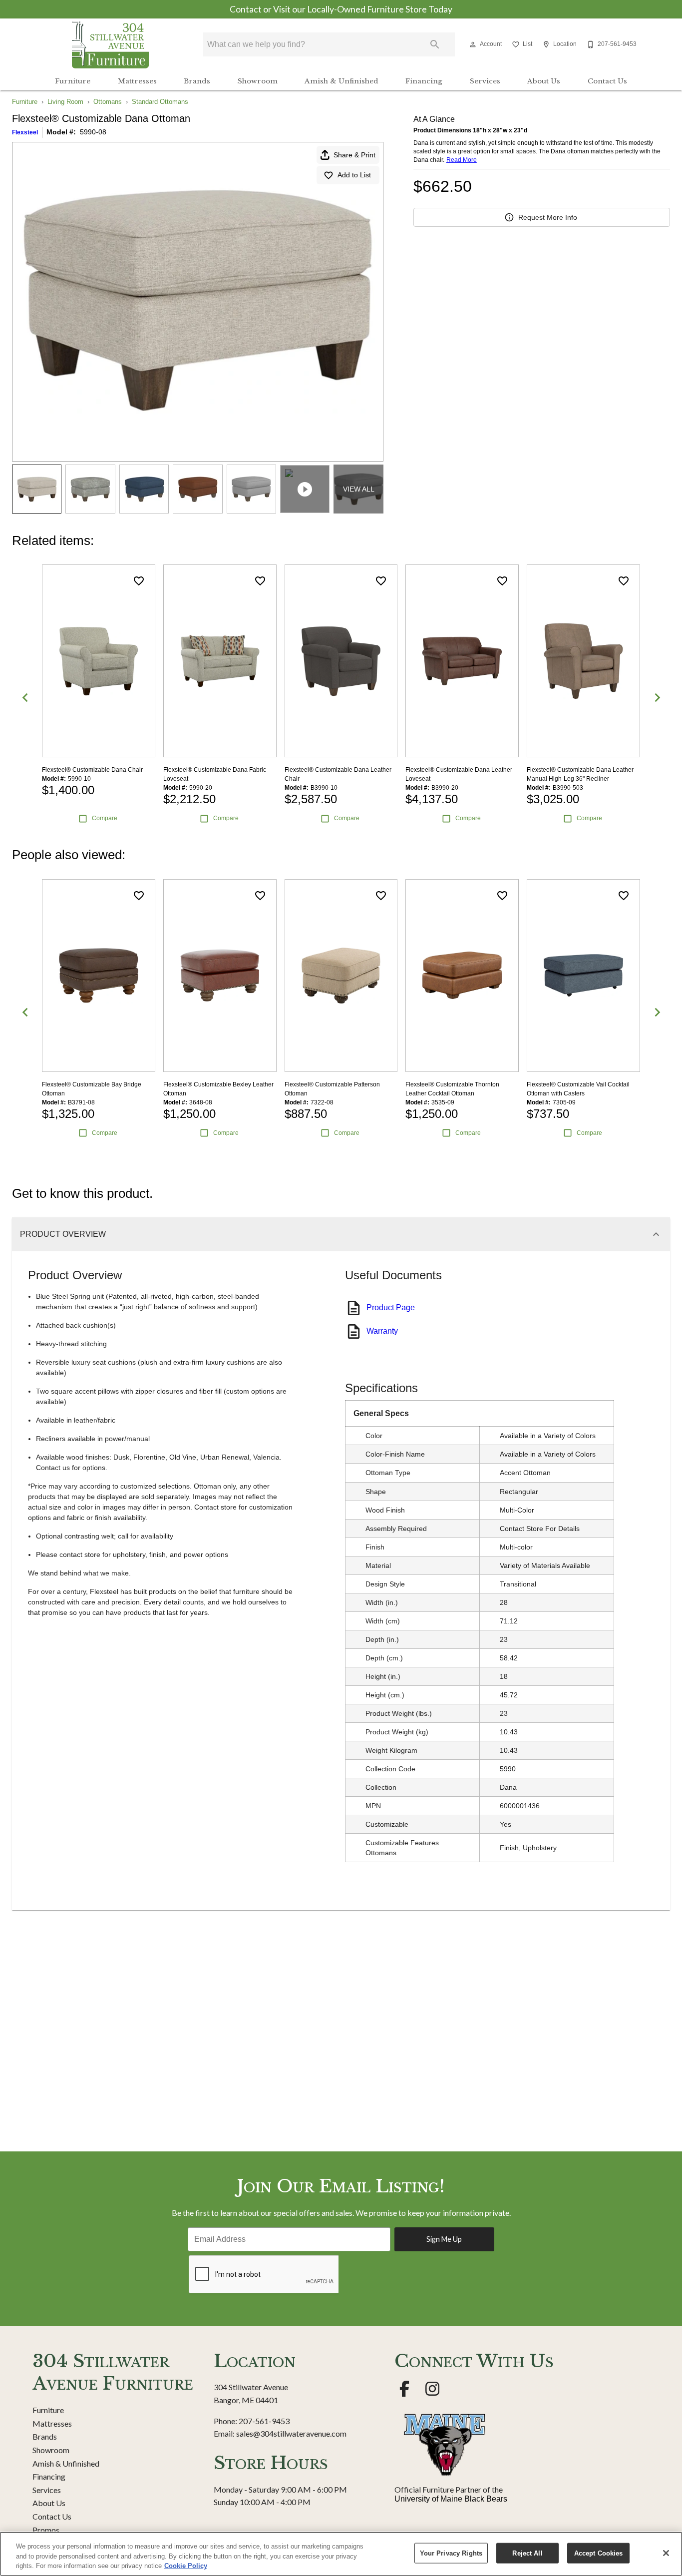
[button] (473, 44)
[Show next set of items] (657, 698)
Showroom (258, 81)
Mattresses (137, 81)
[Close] (666, 2553)
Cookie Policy (186, 2566)
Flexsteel (25, 132)
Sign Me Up (444, 2239)
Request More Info (548, 217)
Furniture (73, 81)
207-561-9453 (264, 2421)
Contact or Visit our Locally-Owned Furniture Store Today (341, 9)
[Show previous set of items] (25, 698)
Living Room (65, 102)
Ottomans (108, 102)
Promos (46, 2530)
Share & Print (354, 155)
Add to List (354, 175)
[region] (341, 2554)
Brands (197, 81)
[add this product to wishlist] (139, 581)
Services (485, 81)
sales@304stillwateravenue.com (291, 2433)
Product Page (391, 1307)
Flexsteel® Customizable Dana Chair (92, 770)
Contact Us (607, 81)
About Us (544, 81)
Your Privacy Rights (451, 2553)
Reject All (527, 2553)
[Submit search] (435, 44)
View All (359, 489)
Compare (105, 818)
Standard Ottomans (160, 102)
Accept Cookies (599, 2553)
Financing (424, 81)
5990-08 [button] (93, 132)
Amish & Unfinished (341, 81)
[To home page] (110, 44)
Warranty (382, 1331)
